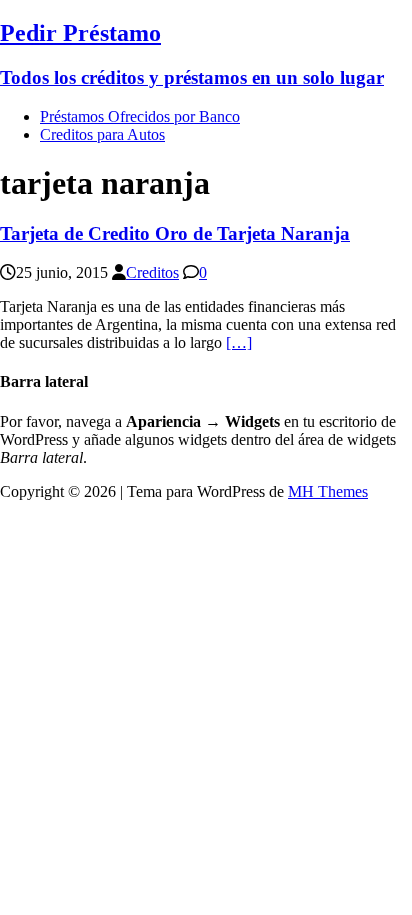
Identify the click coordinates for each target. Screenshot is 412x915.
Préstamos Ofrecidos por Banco (140, 116)
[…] (239, 342)
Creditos (152, 272)
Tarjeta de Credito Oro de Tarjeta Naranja (175, 233)
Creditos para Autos (102, 134)
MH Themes (328, 491)
